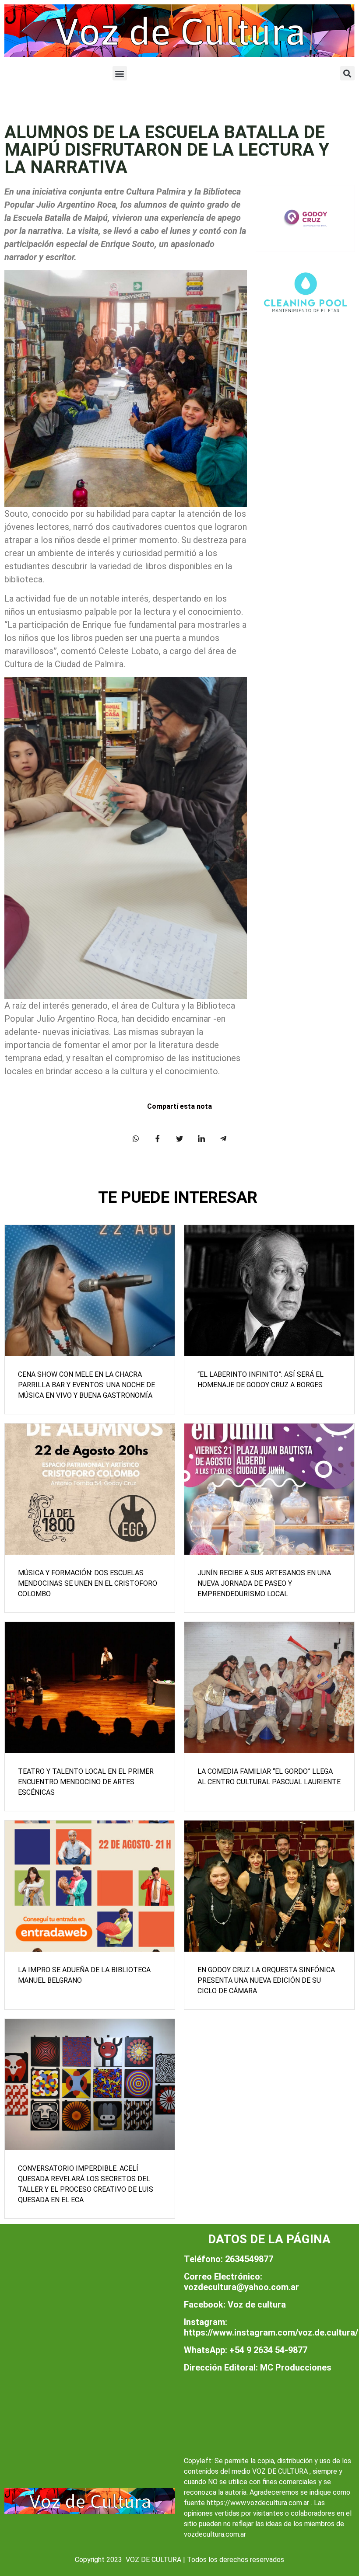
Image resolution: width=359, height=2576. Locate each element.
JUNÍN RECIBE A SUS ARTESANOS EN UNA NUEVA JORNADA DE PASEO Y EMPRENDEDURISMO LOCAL (264, 1583)
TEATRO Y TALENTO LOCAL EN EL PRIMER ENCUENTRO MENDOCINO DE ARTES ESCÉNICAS (86, 1782)
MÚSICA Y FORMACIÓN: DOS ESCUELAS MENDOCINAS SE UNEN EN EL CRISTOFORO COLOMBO (88, 1583)
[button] (120, 73)
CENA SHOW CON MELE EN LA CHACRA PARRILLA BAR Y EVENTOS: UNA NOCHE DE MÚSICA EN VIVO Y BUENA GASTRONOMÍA (86, 1385)
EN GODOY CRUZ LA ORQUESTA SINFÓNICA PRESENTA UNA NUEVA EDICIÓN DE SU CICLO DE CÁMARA (266, 1980)
